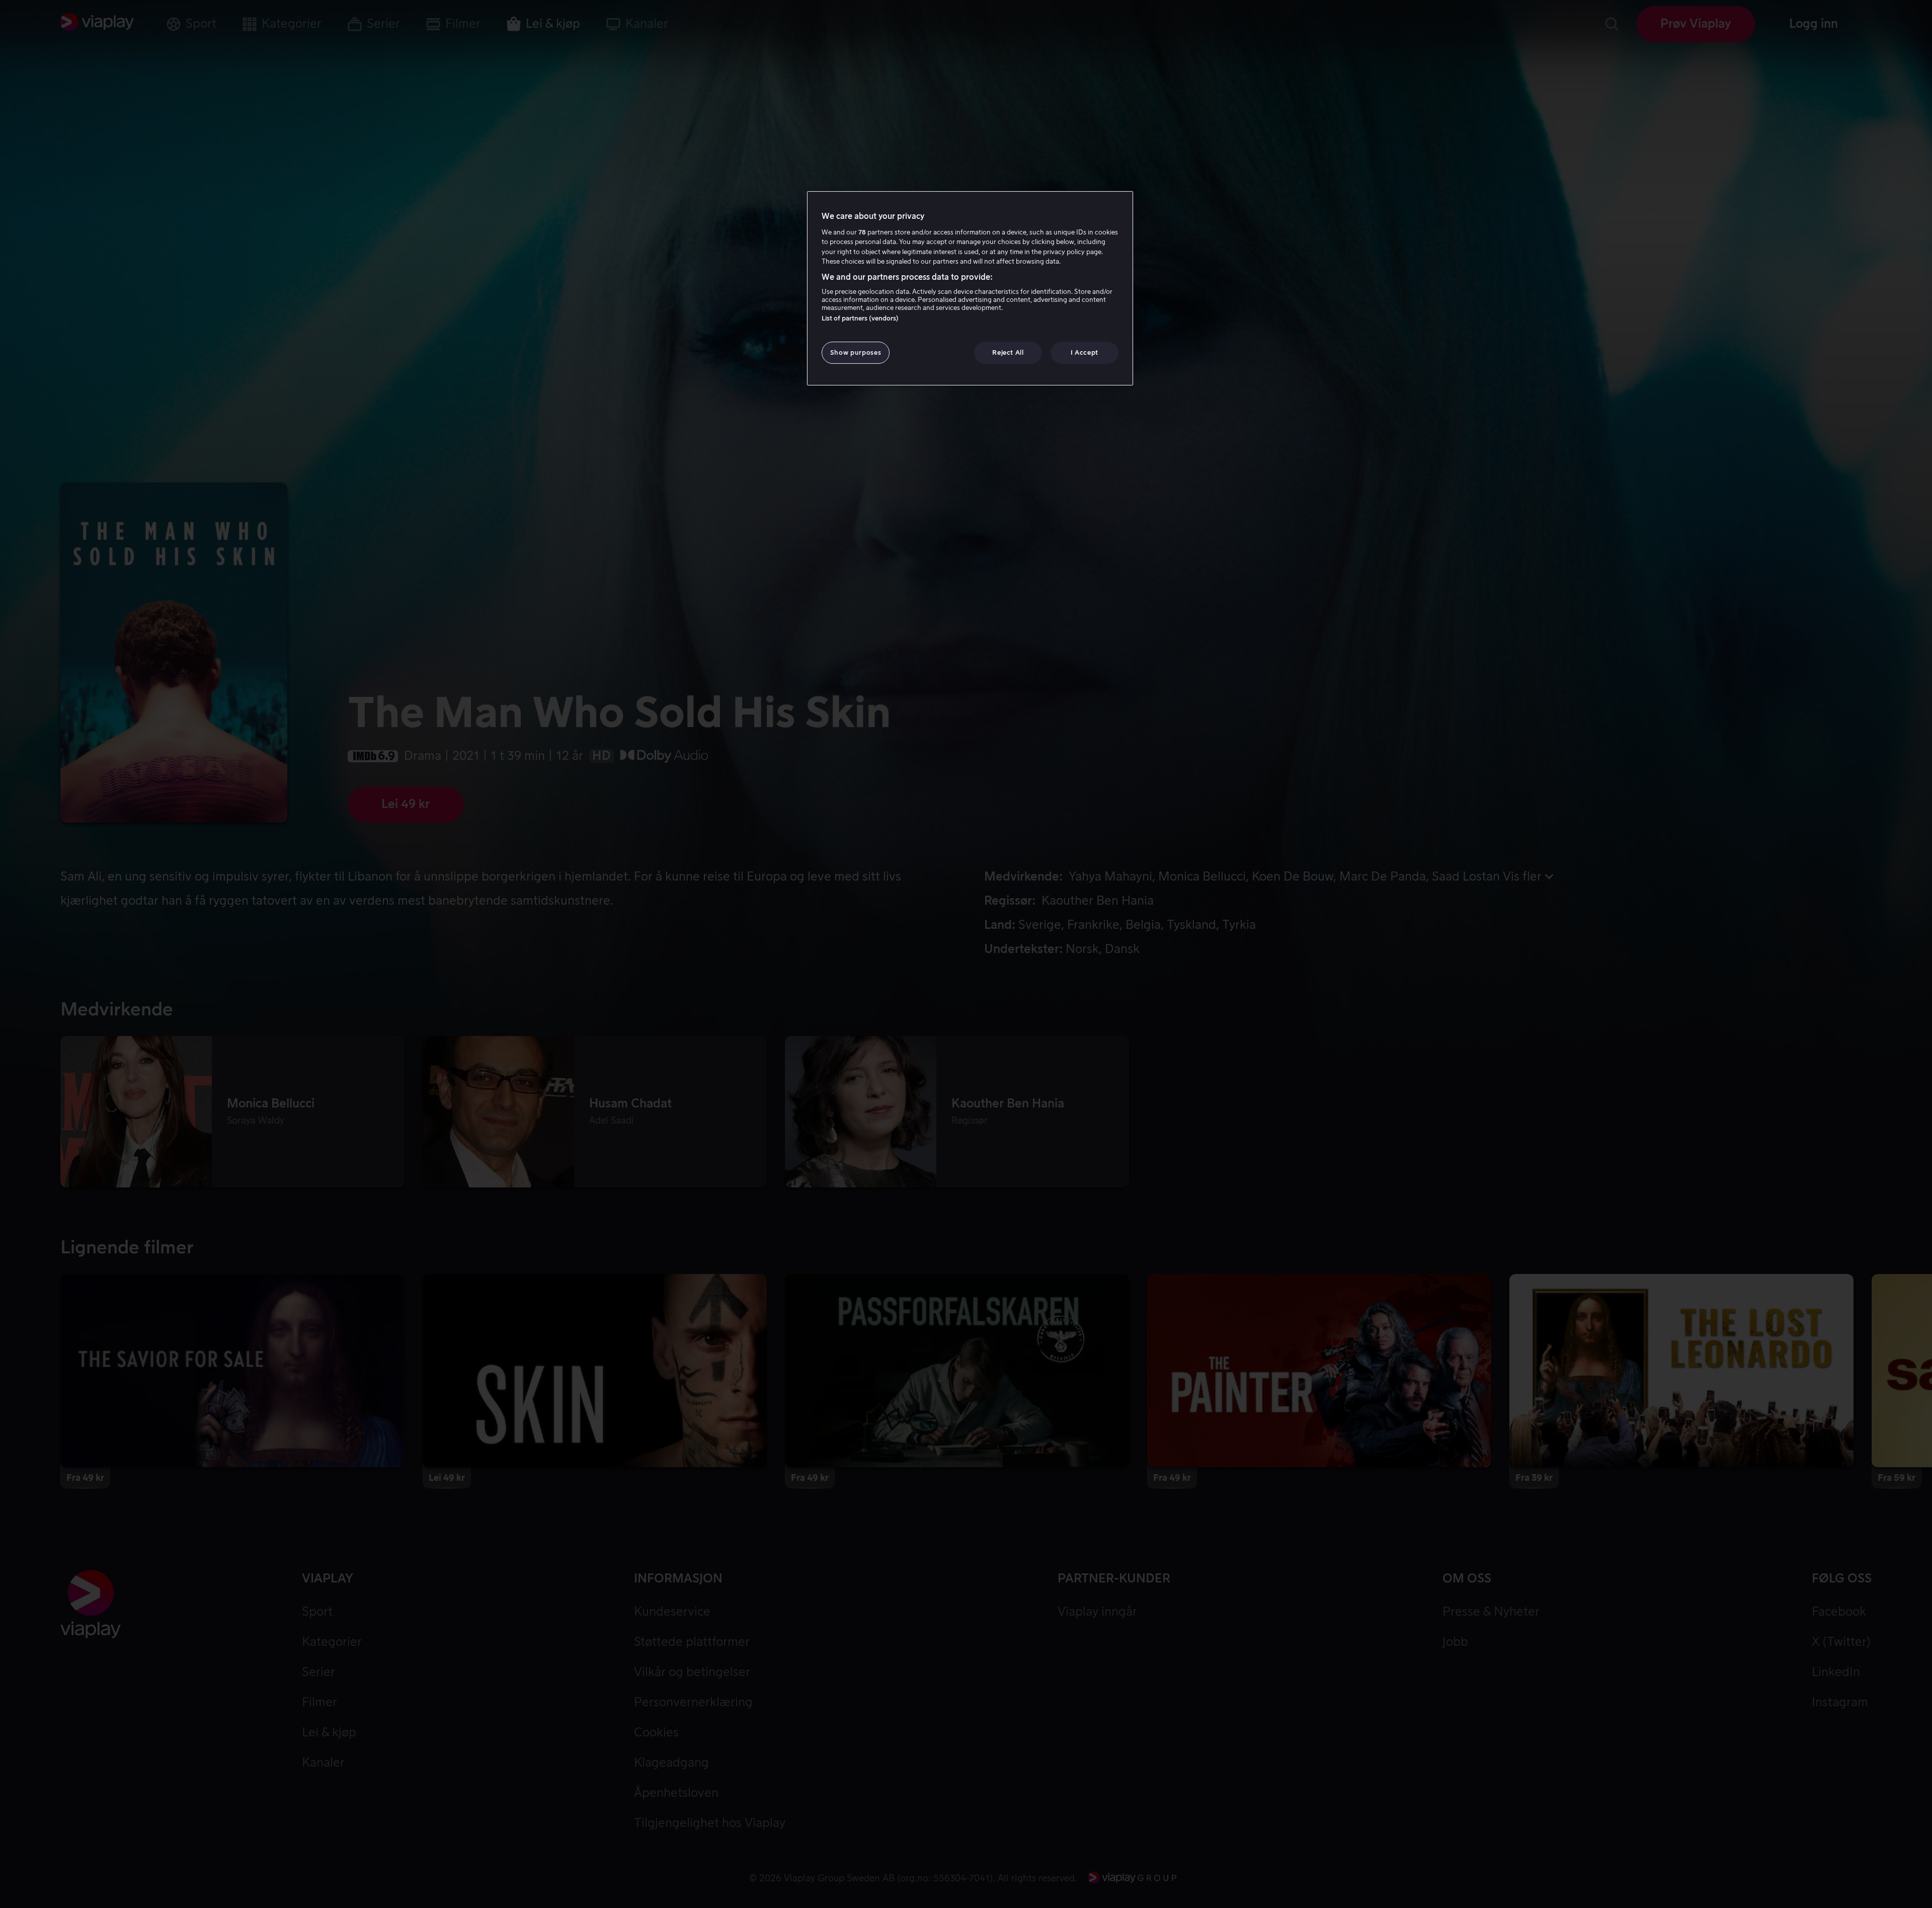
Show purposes (856, 352)
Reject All (1008, 352)
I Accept (1084, 352)
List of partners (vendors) (860, 318)
